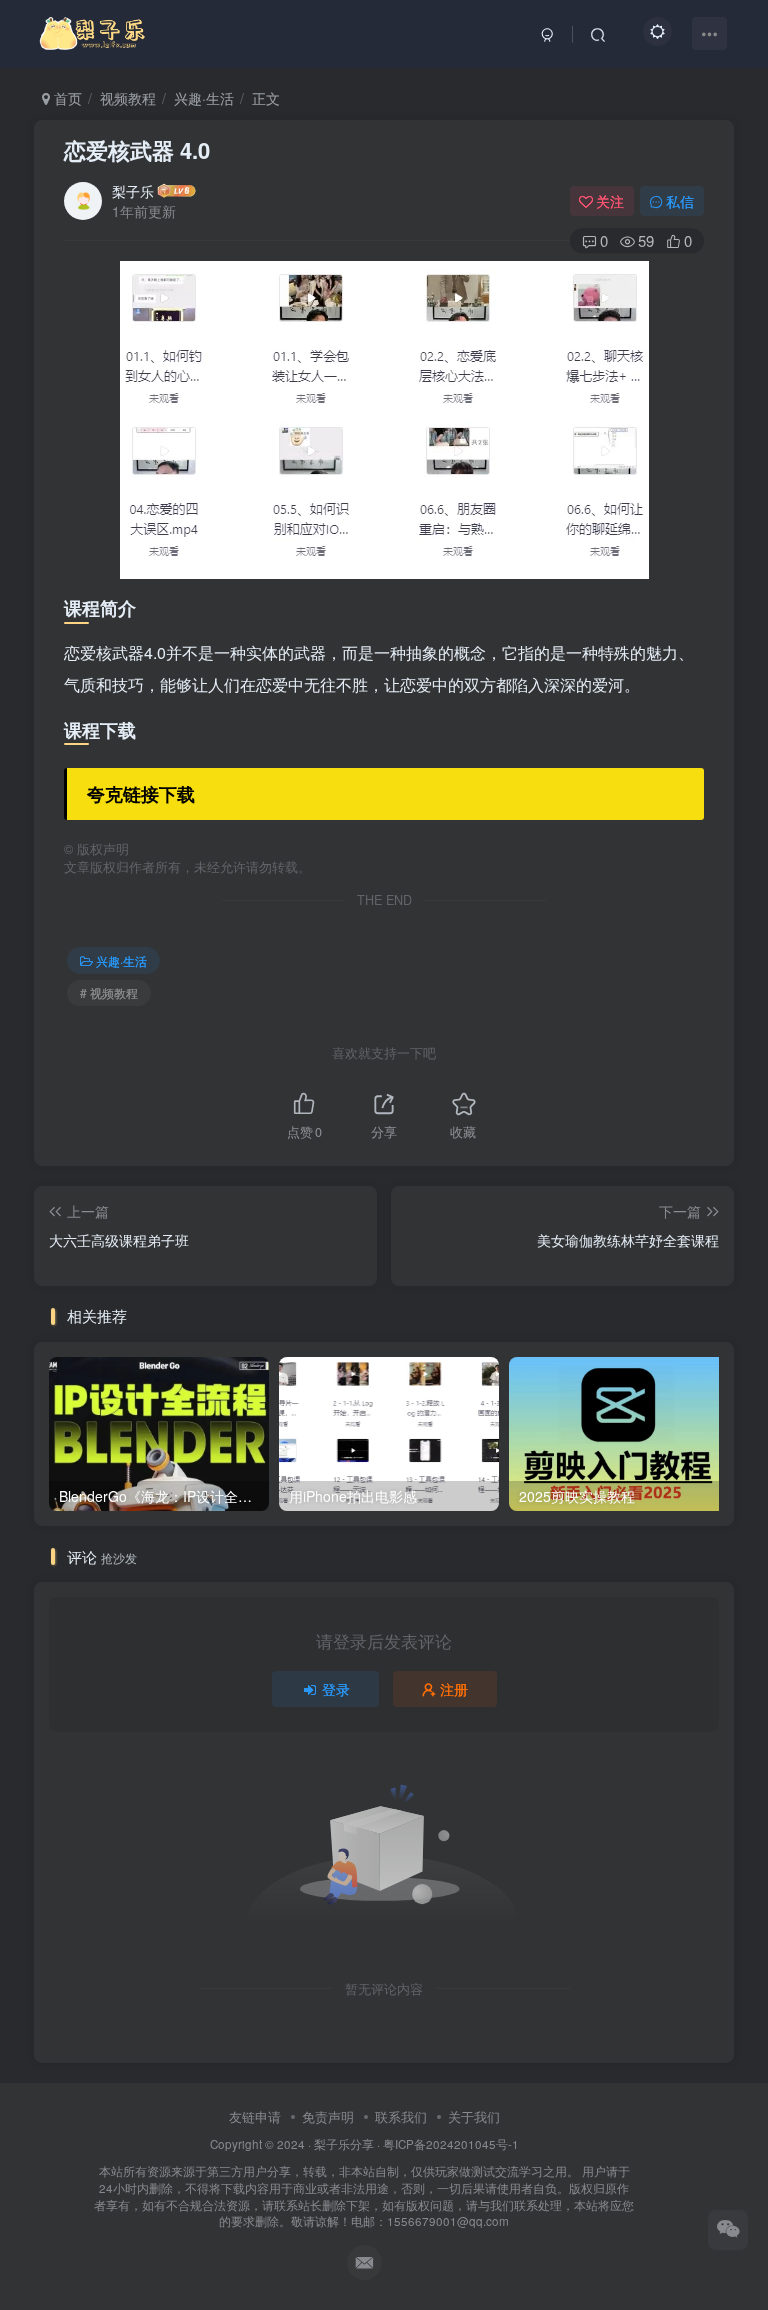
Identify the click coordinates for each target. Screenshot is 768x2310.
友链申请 (255, 2116)
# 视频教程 (109, 992)
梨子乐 (133, 191)
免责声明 (328, 2116)
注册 (454, 1689)
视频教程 (128, 98)
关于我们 (474, 2116)
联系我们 (401, 2116)
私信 (680, 201)
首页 (66, 98)
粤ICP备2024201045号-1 (364, 2182)
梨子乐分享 (344, 2144)
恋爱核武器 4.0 (137, 150)
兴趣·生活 (204, 98)
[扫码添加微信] (728, 2230)
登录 (336, 1689)
